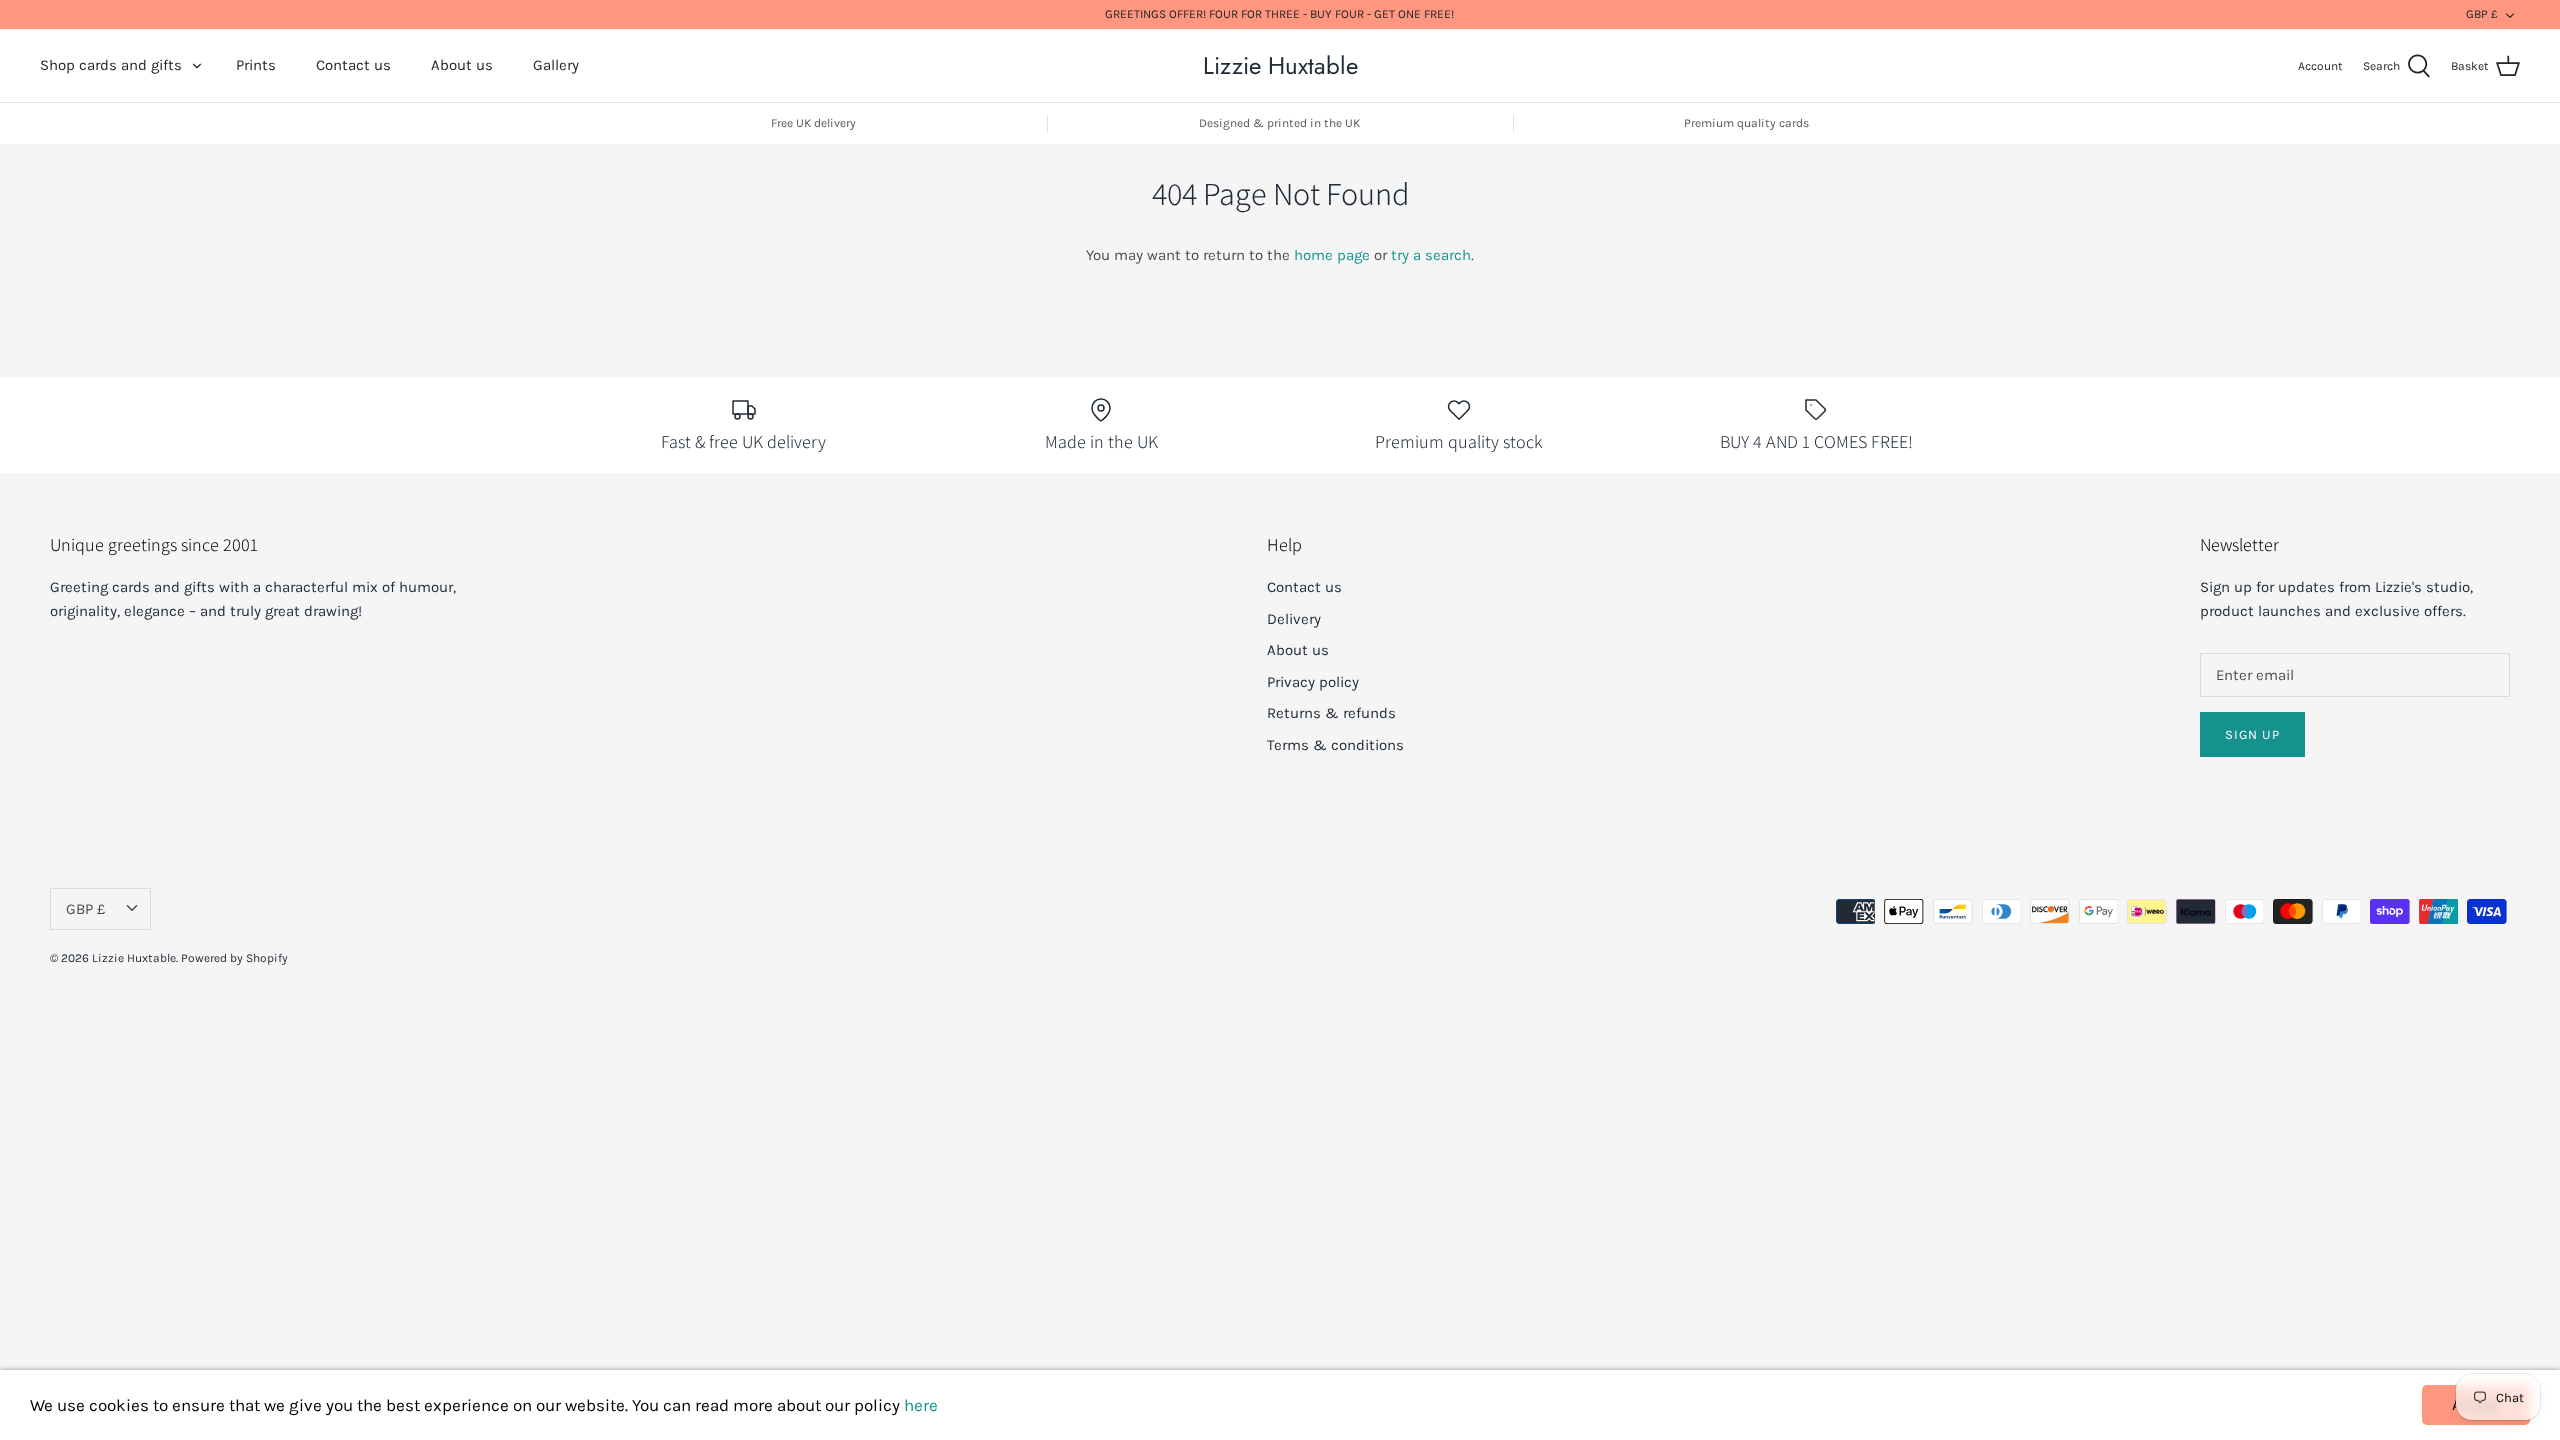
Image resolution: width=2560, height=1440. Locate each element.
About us (462, 65)
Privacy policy (1313, 682)
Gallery (556, 65)
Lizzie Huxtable (134, 958)
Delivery (1294, 619)
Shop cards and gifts (111, 65)
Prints (256, 65)
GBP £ (2482, 14)
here (921, 1405)
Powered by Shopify (234, 958)
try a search (1431, 255)
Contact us (353, 65)
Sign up (2252, 734)
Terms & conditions (1335, 745)
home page (1332, 255)
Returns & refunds (1331, 713)
